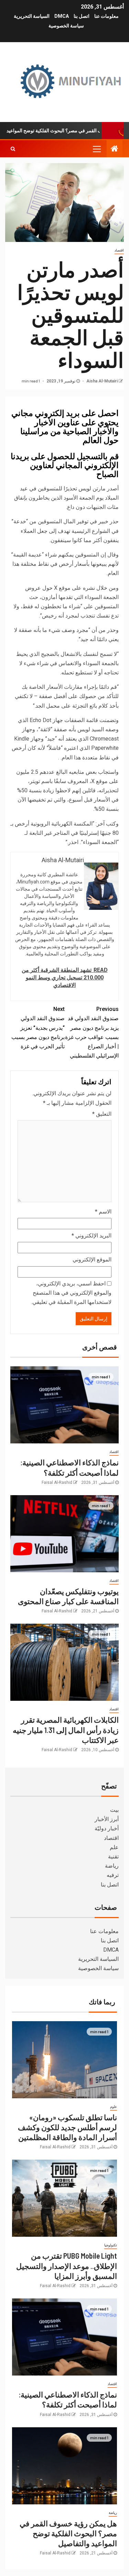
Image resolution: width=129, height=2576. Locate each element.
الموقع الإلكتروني (92, 1260)
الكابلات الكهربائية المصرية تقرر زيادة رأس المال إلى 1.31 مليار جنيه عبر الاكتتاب (66, 1730)
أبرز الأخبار (107, 1819)
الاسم (103, 1212)
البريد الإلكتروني (92, 1236)
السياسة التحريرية (32, 16)
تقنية (113, 1857)
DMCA (62, 16)
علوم (114, 2107)
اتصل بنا (82, 16)
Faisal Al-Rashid (57, 1482)
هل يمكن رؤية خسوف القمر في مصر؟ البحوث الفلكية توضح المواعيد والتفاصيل (68, 2533)
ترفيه (113, 1875)
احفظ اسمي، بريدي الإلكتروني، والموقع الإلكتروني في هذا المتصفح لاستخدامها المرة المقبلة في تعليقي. (71, 1293)
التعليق (102, 1114)
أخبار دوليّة (107, 1828)
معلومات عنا (106, 16)
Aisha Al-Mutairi (101, 381)
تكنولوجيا (111, 2245)
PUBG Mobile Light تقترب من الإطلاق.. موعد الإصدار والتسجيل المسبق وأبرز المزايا (67, 2266)
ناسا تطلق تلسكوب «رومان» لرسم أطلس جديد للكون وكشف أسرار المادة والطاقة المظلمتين (67, 2127)
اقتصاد (119, 250)
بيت (114, 1810)
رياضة (112, 1866)
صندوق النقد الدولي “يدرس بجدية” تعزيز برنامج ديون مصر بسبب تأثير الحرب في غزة (38, 1028)
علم (114, 1847)
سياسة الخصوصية (66, 26)
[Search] (13, 149)
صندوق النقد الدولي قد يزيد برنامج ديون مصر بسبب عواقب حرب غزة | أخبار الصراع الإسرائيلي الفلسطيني (92, 1032)
